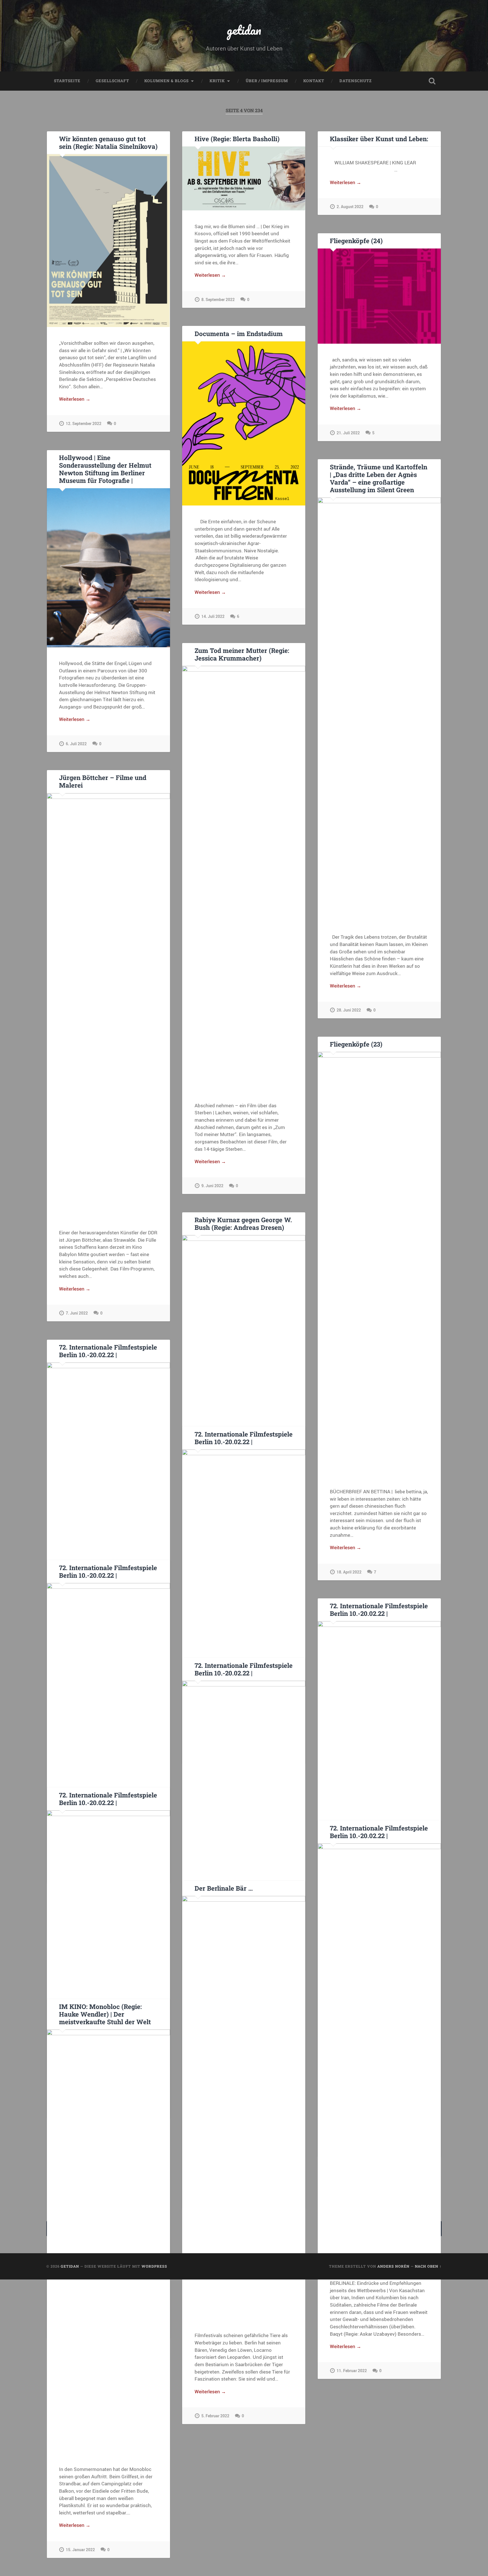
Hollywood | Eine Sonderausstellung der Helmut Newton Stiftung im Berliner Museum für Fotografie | (105, 469)
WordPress (154, 2266)
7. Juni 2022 (77, 1313)
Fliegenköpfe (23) (356, 1044)
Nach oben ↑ (428, 2266)
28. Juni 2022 (349, 1010)
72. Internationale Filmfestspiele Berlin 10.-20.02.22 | (108, 1351)
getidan (244, 30)
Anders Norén (393, 2266)
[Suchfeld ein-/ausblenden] (432, 81)
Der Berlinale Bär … (224, 1888)
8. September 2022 (218, 299)
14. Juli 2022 (213, 616)
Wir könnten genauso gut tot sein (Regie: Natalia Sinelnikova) (108, 142)
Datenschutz (356, 81)
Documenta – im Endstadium (239, 334)
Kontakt (314, 81)
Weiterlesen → (75, 399)
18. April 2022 (349, 1572)
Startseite (67, 81)
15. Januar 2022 (80, 2550)
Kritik (217, 81)
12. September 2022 (84, 423)
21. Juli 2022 (348, 433)
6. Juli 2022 (76, 744)
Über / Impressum (267, 81)
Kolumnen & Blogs (166, 81)
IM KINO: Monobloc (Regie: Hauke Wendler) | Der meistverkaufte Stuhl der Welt (105, 2014)
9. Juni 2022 (212, 1186)
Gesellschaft (112, 81)
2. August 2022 (350, 207)
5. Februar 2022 (215, 2416)
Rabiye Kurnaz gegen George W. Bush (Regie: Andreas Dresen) (243, 1223)
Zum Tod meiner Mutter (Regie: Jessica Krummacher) (242, 654)
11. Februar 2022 (352, 2371)
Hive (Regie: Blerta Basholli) (237, 139)
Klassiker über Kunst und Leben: (379, 139)
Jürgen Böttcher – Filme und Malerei (103, 781)
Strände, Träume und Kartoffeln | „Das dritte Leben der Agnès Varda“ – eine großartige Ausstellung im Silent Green (379, 478)
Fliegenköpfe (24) (356, 241)
